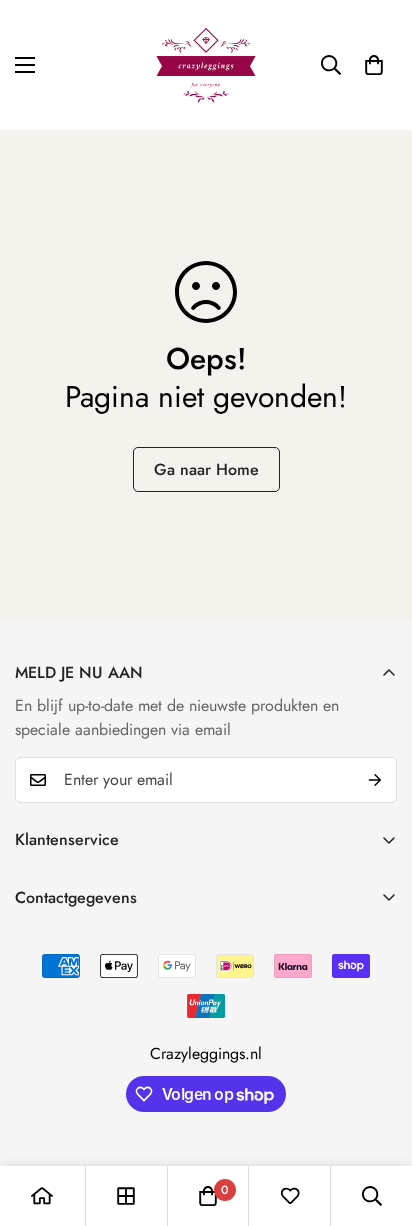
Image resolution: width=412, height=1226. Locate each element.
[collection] (126, 1196)
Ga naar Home (206, 469)
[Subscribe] (375, 780)
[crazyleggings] (206, 65)
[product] (42, 1196)
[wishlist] (290, 1196)
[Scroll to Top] (376, 1120)
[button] (374, 65)
